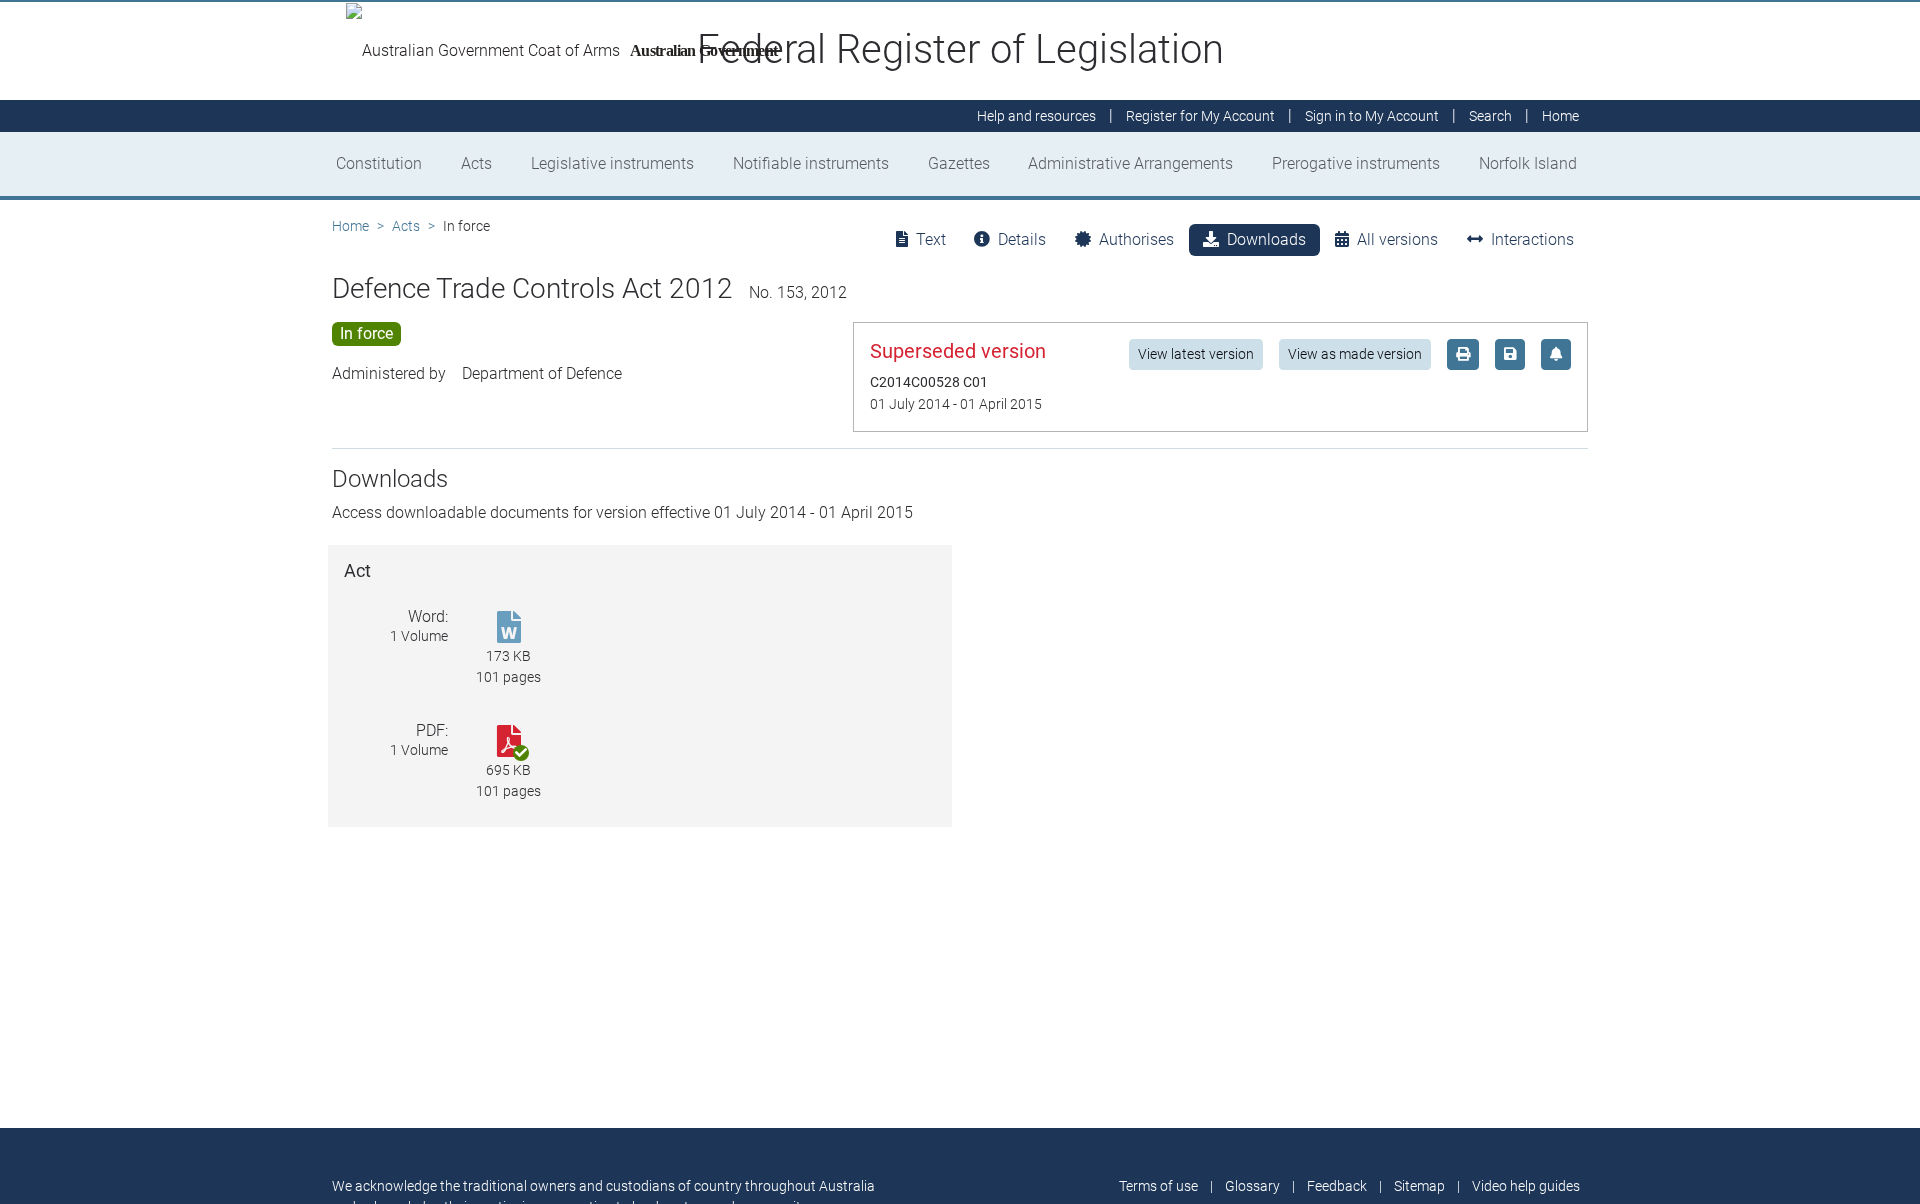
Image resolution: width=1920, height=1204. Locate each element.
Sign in (1372, 116)
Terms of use (1158, 1186)
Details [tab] (1022, 239)
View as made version (1355, 354)
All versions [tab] (1397, 239)
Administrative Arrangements (1130, 163)
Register (1200, 116)
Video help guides (1526, 1186)
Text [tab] (931, 239)
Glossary (1252, 1186)
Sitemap (1419, 1186)
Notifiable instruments (811, 163)
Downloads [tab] (1266, 239)
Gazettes (959, 163)
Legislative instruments (612, 163)
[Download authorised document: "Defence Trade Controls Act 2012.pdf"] (508, 742)
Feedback (1337, 1186)
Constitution (379, 163)
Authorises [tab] (1136, 239)
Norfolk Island (1528, 163)
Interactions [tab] (1532, 239)
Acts (476, 163)
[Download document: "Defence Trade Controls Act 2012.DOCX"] (508, 628)
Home (350, 226)
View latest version (1196, 354)
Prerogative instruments (1356, 163)
